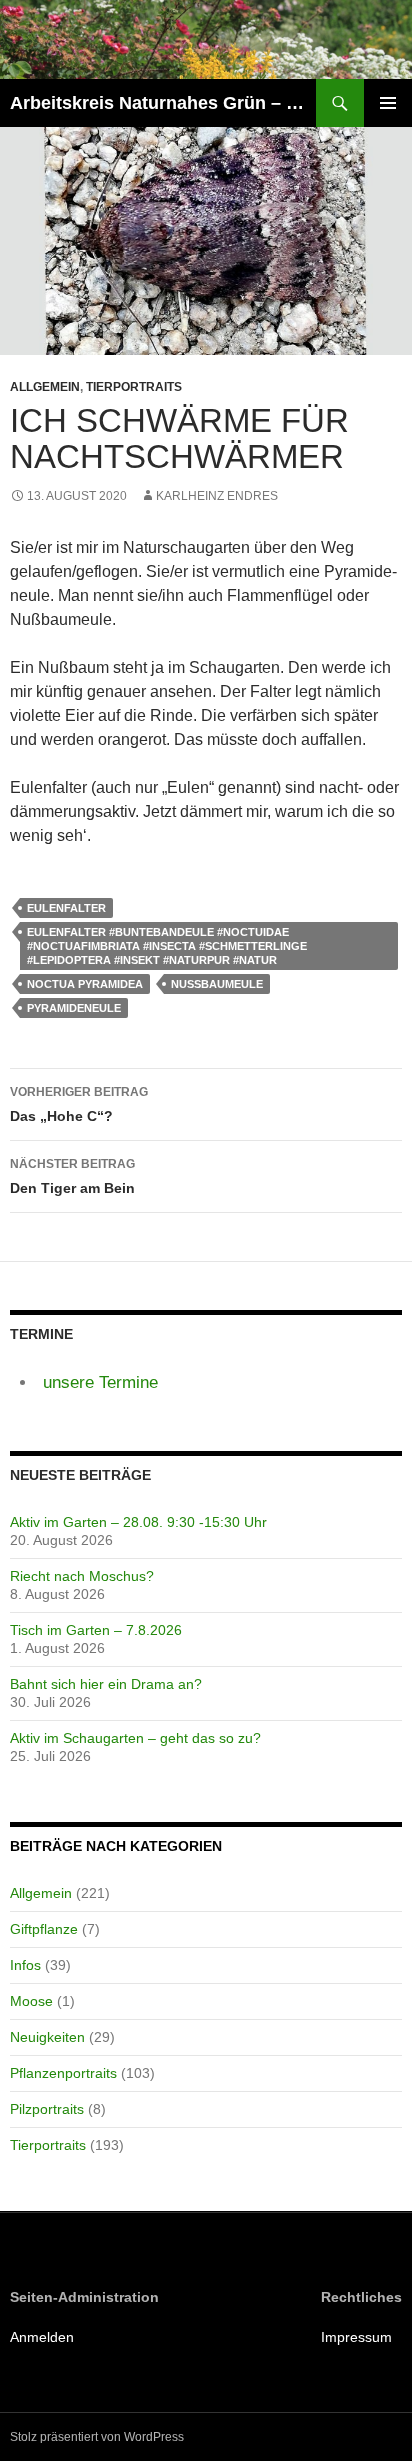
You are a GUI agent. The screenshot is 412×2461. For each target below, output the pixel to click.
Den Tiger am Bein (72, 1176)
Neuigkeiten (47, 2037)
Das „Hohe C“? (79, 1104)
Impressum (356, 2337)
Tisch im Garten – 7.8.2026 (96, 1630)
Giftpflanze (44, 1929)
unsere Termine (100, 1382)
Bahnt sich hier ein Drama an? (106, 1684)
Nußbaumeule (217, 984)
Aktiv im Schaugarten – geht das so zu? (135, 1738)
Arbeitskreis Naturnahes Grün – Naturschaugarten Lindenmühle (163, 103)
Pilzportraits (47, 2109)
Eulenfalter (66, 908)
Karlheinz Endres (217, 496)
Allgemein (45, 387)
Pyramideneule (74, 1008)
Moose (31, 2001)
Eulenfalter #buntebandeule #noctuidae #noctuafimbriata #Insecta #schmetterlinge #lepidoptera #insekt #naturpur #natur (167, 946)
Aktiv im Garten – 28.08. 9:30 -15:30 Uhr (138, 1522)
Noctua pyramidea (85, 984)
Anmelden (42, 2337)
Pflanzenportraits (63, 2073)
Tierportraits (134, 387)
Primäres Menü (388, 103)
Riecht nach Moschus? (82, 1576)
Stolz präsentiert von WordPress (97, 2437)
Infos (25, 1965)
